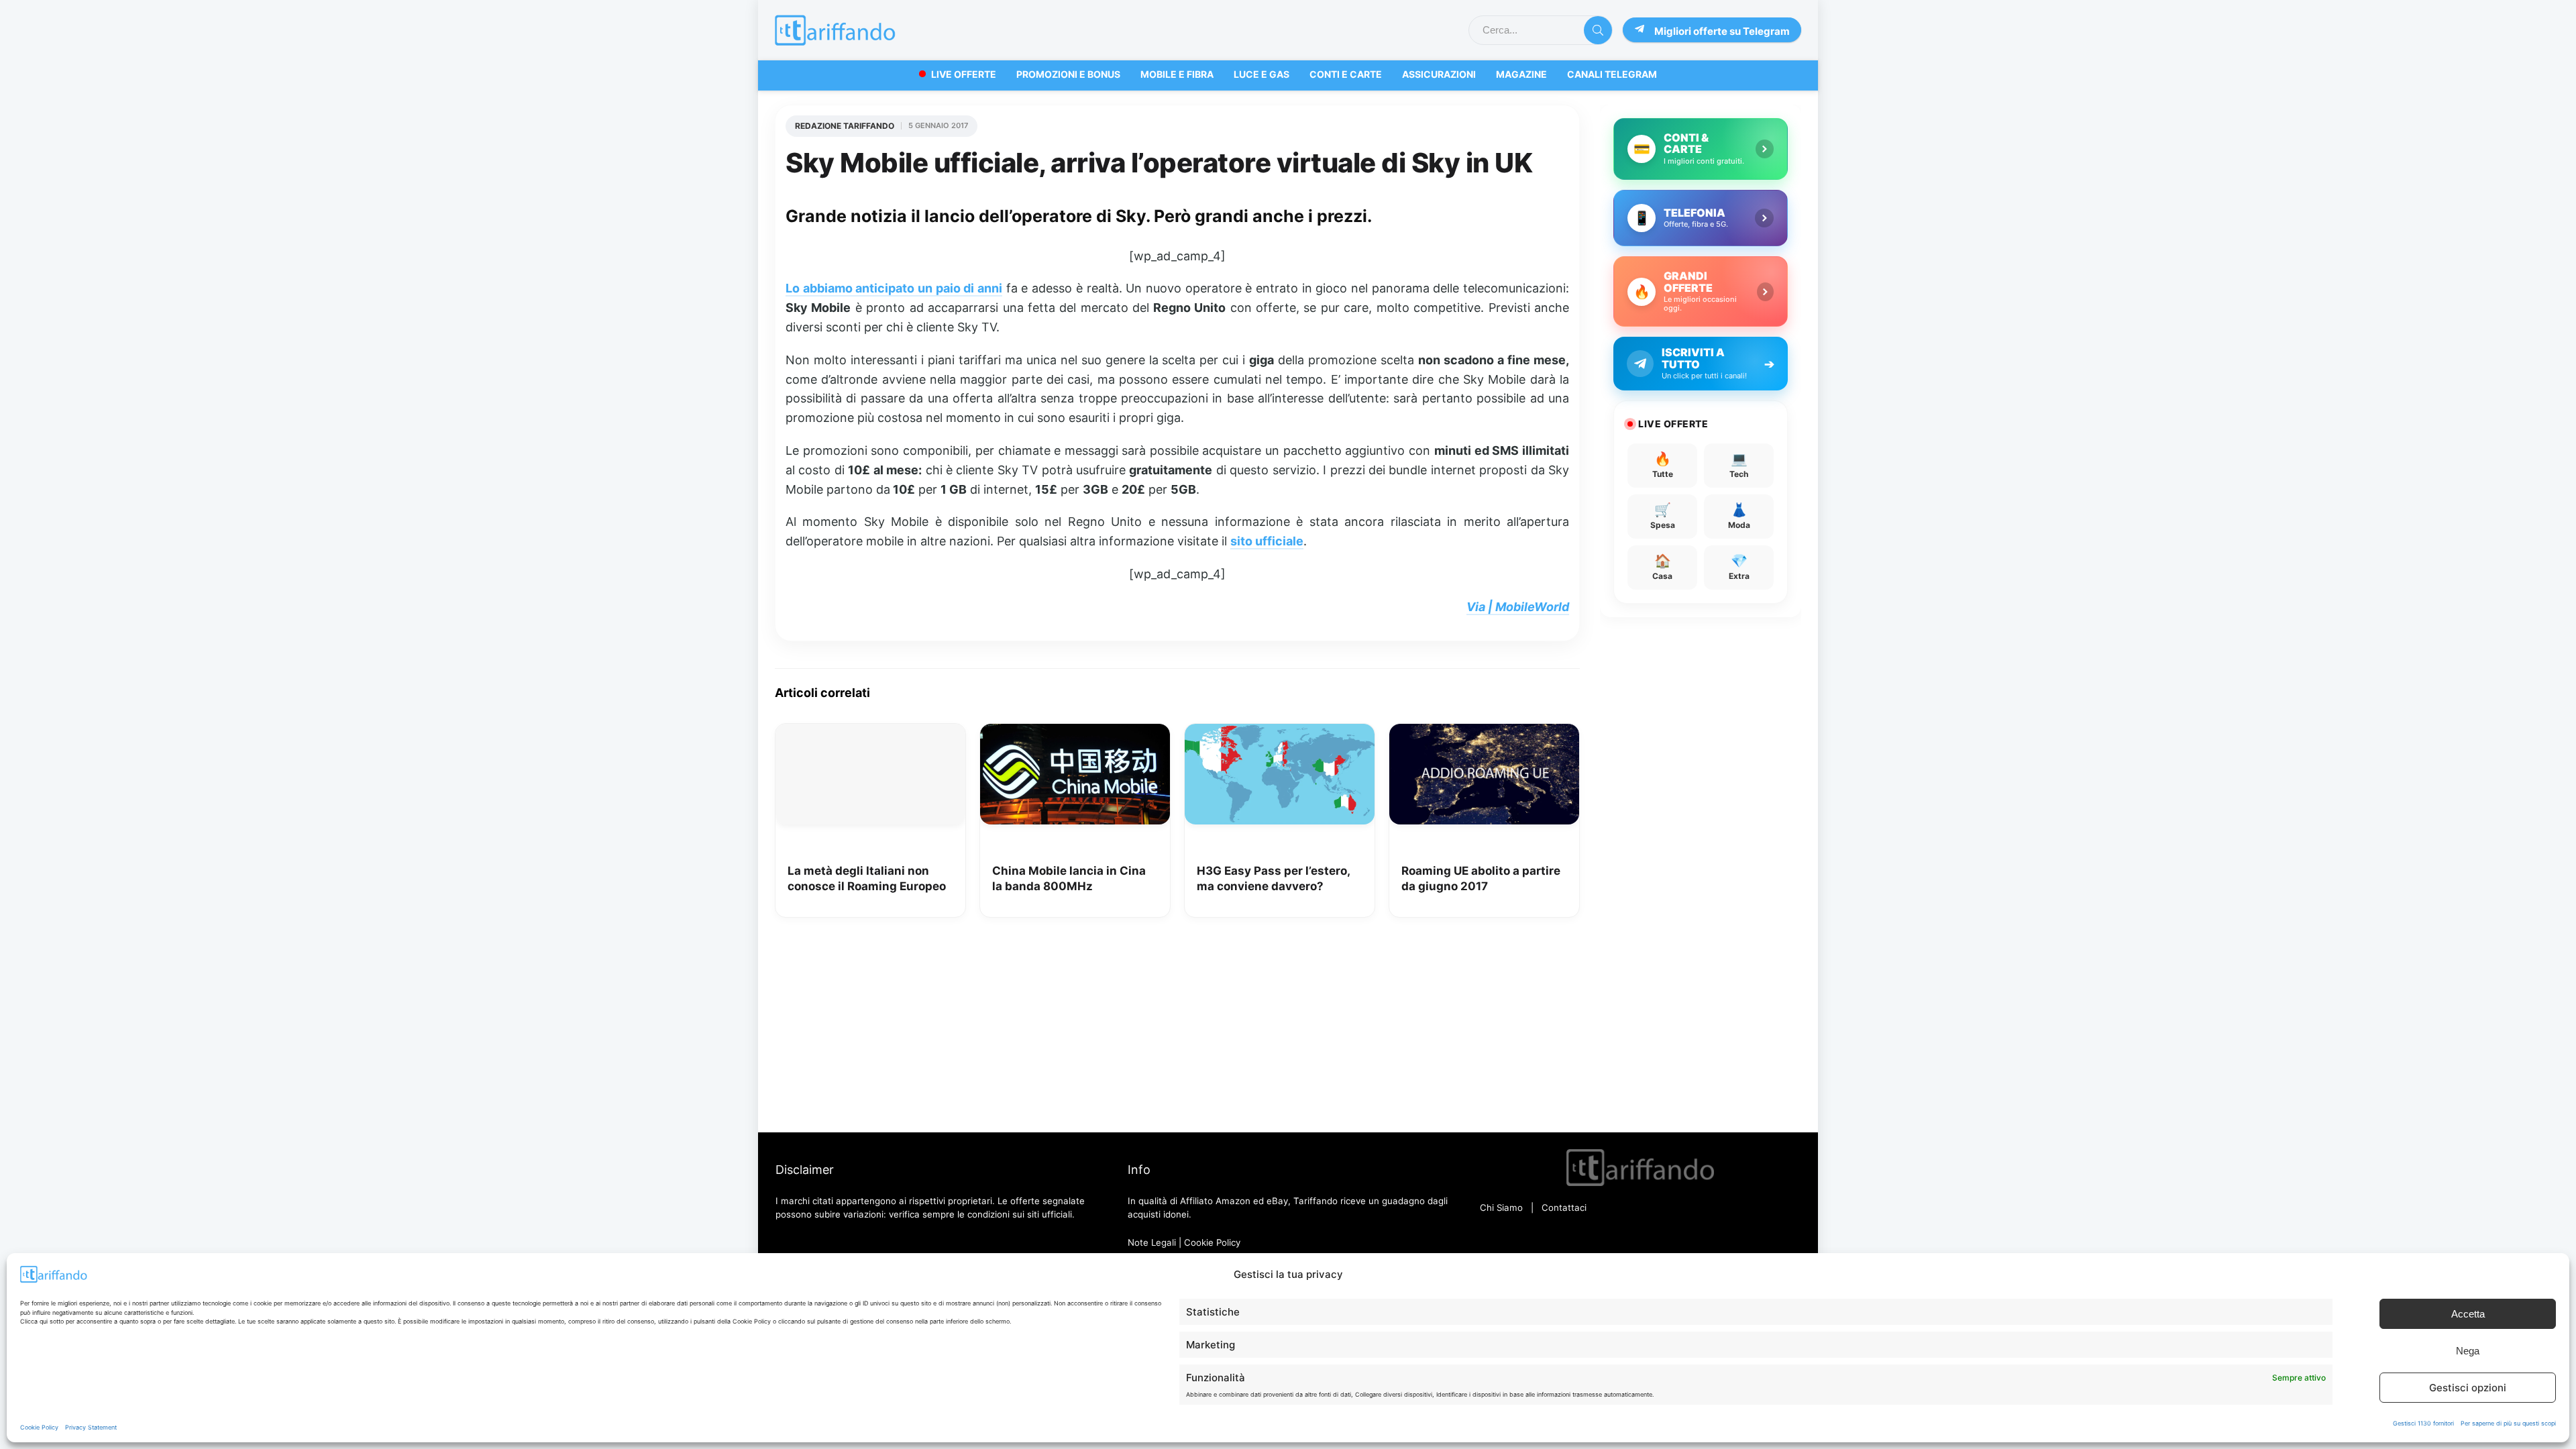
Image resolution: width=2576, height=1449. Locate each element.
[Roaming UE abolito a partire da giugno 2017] (1484, 733)
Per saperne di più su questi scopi (2508, 1423)
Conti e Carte (1346, 74)
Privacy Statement (91, 1427)
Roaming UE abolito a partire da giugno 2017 (1481, 879)
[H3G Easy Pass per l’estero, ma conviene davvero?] (1280, 733)
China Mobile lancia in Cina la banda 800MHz (1069, 879)
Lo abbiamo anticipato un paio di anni (894, 288)
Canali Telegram (1612, 74)
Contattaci (1564, 1207)
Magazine (1521, 74)
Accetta (2468, 1314)
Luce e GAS (1262, 74)
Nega (2468, 1351)
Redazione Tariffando (845, 126)
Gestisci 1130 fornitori (2423, 1423)
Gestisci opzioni (2468, 1388)
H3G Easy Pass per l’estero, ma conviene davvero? (1273, 879)
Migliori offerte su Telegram (1722, 31)
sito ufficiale (1267, 541)
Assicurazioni (1439, 74)
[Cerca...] (1598, 30)
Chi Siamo (1501, 1207)
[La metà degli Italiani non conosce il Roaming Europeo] (870, 733)
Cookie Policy (39, 1427)
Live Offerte (964, 74)
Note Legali (1152, 1242)
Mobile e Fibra (1177, 74)
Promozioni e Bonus (1068, 74)
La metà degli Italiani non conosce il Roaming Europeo (867, 879)
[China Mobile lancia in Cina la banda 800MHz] (1075, 733)
